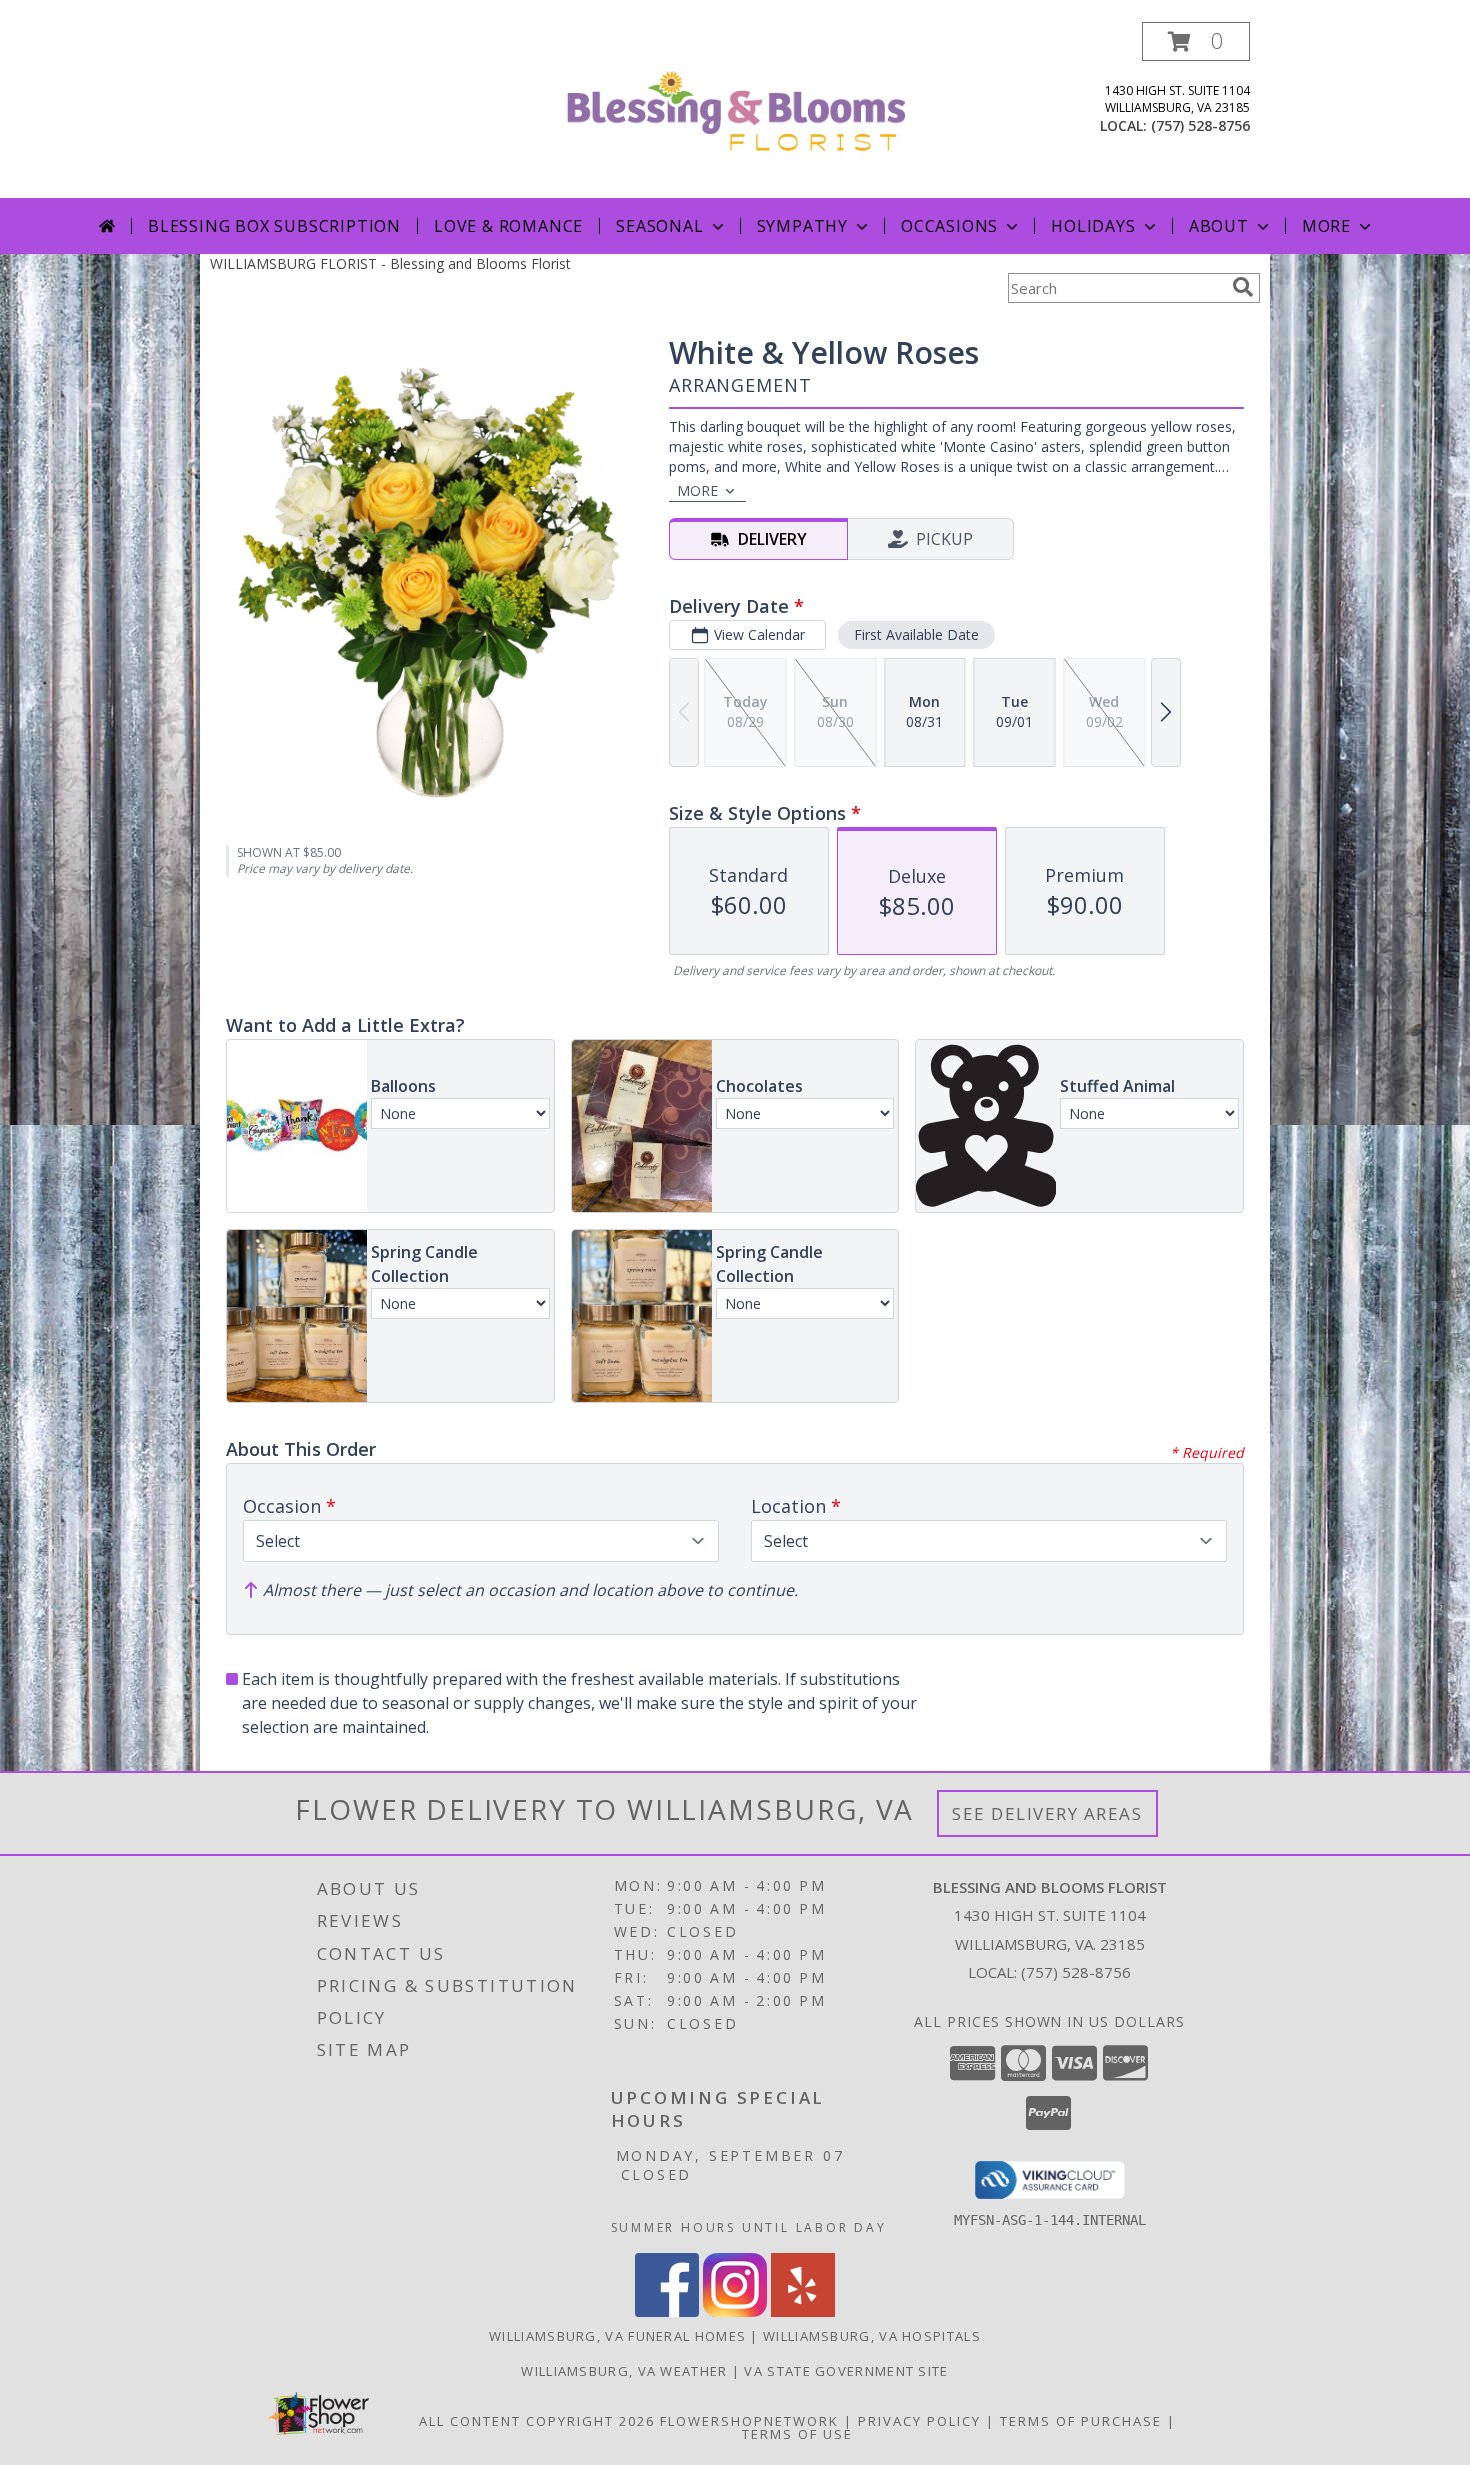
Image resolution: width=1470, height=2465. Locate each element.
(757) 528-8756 (1200, 125)
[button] (1196, 41)
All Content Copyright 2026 (537, 2421)
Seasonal (659, 226)
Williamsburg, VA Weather (624, 2371)
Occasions (949, 226)
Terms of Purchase (1081, 2421)
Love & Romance (508, 226)
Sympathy (802, 226)
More (1326, 226)
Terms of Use (797, 2434)
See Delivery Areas (1047, 1813)
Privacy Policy (919, 2421)
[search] (1243, 287)
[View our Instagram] (735, 2311)
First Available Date (916, 634)
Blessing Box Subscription (274, 226)
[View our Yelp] (803, 2311)
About (1219, 226)
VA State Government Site (846, 2371)
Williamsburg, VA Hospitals (872, 2336)
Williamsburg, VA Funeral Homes (617, 2336)
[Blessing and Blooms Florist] (735, 109)
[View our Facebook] (667, 2311)
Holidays (1093, 226)
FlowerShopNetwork (749, 2421)
